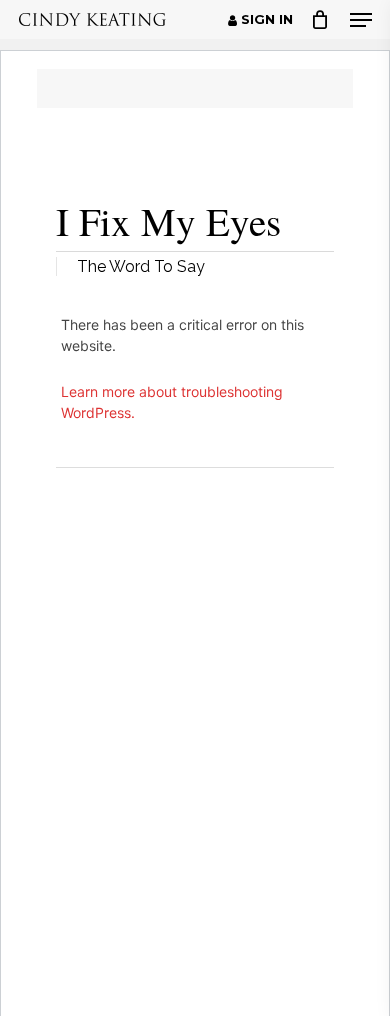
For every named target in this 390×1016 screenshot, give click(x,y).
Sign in (265, 20)
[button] (361, 20)
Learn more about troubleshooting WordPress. (172, 402)
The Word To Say (141, 266)
